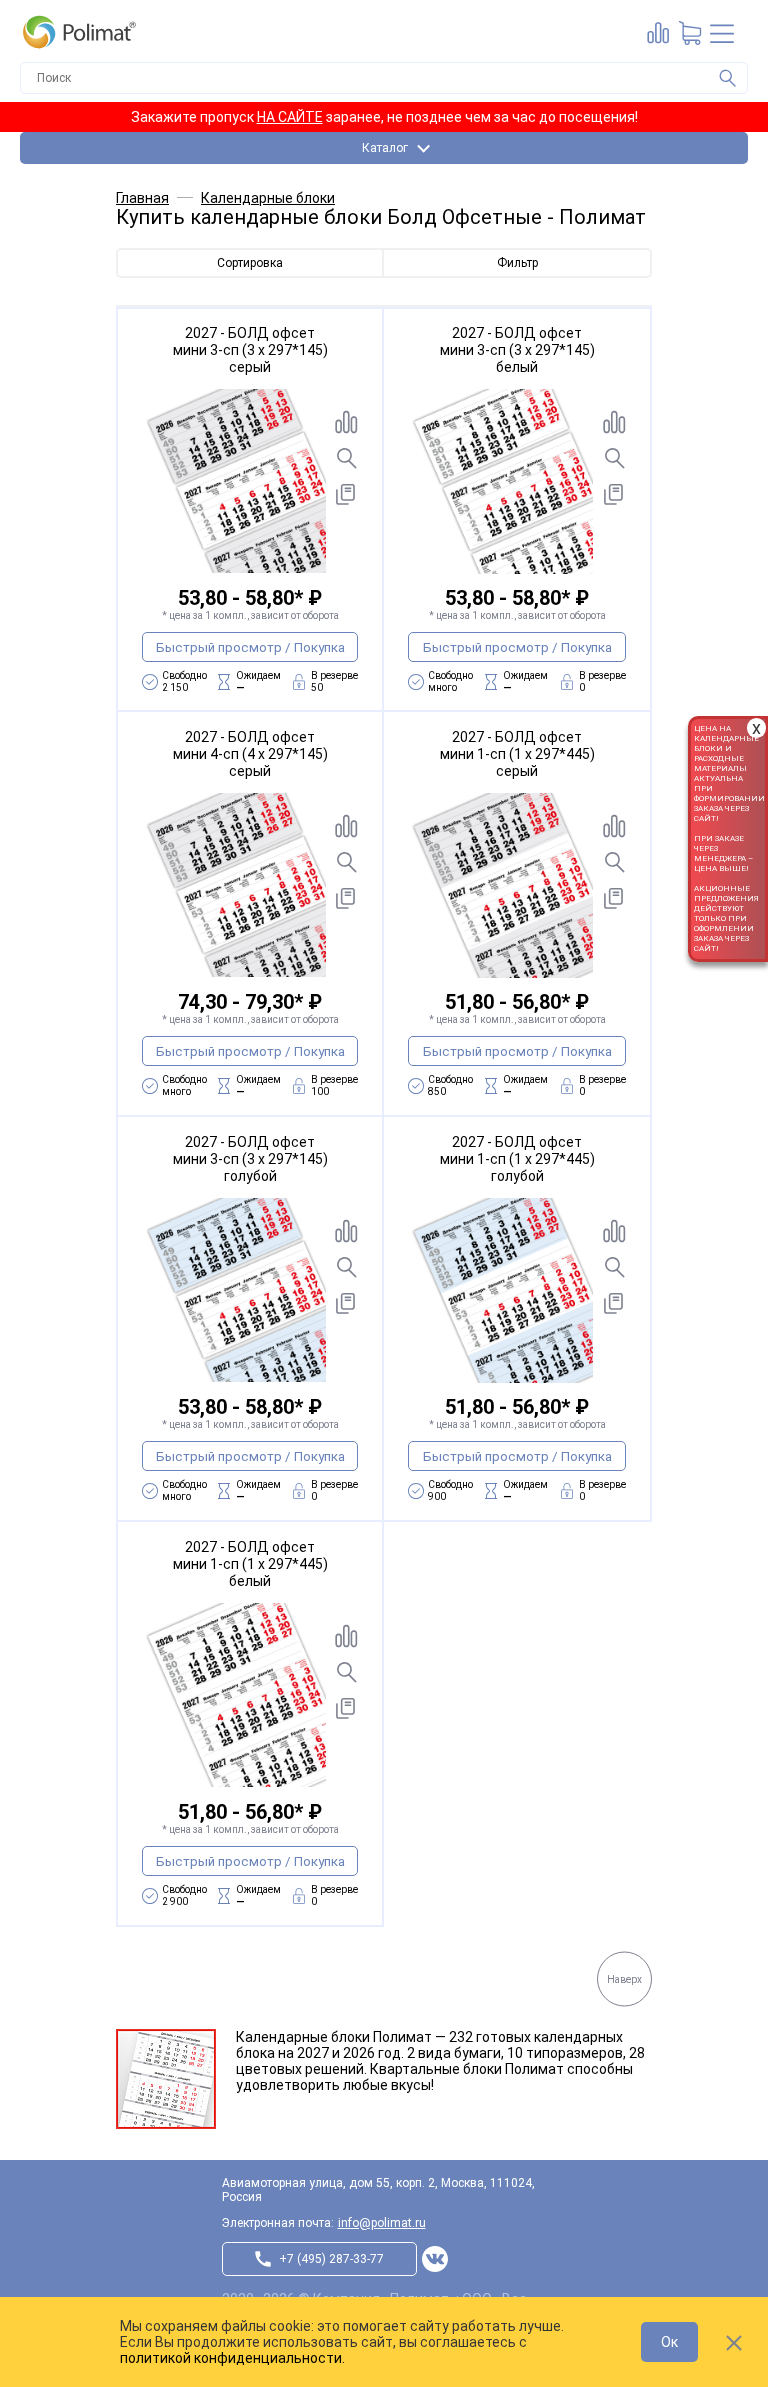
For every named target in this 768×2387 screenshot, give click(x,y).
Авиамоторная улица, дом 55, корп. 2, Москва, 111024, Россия (378, 2190)
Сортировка (250, 263)
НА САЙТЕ (290, 117)
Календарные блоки (268, 198)
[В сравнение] (346, 422)
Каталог (385, 148)
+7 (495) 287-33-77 (331, 2259)
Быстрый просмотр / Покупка (250, 647)
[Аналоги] (346, 494)
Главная (142, 198)
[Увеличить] (346, 458)
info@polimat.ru (382, 2223)
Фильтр (517, 263)
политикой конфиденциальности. (232, 2358)
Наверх (624, 1978)
